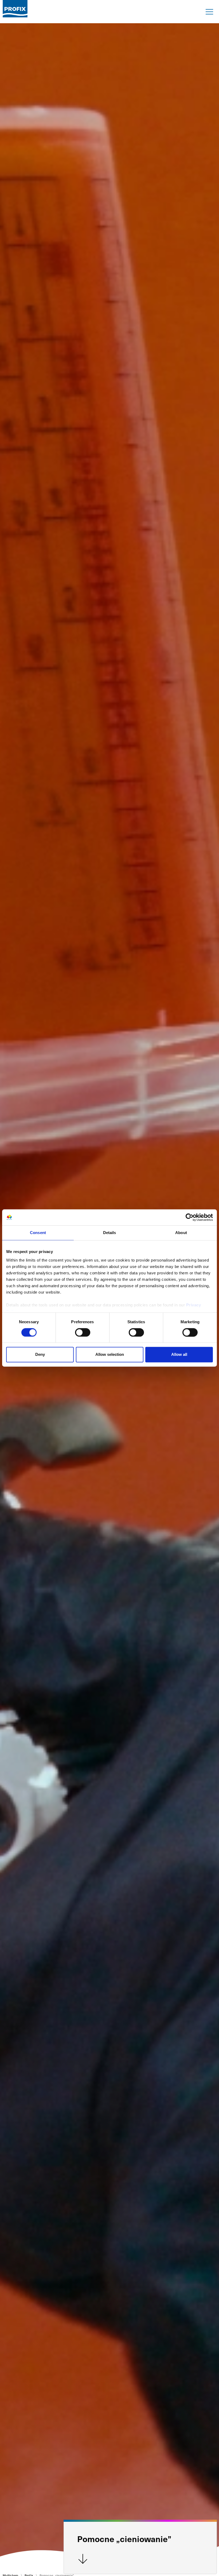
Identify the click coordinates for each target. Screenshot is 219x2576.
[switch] (83, 1332)
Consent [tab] (38, 1233)
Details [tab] (110, 1233)
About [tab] (181, 1233)
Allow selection (110, 1355)
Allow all (179, 1355)
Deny (40, 1355)
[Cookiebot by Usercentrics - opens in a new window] (189, 1217)
